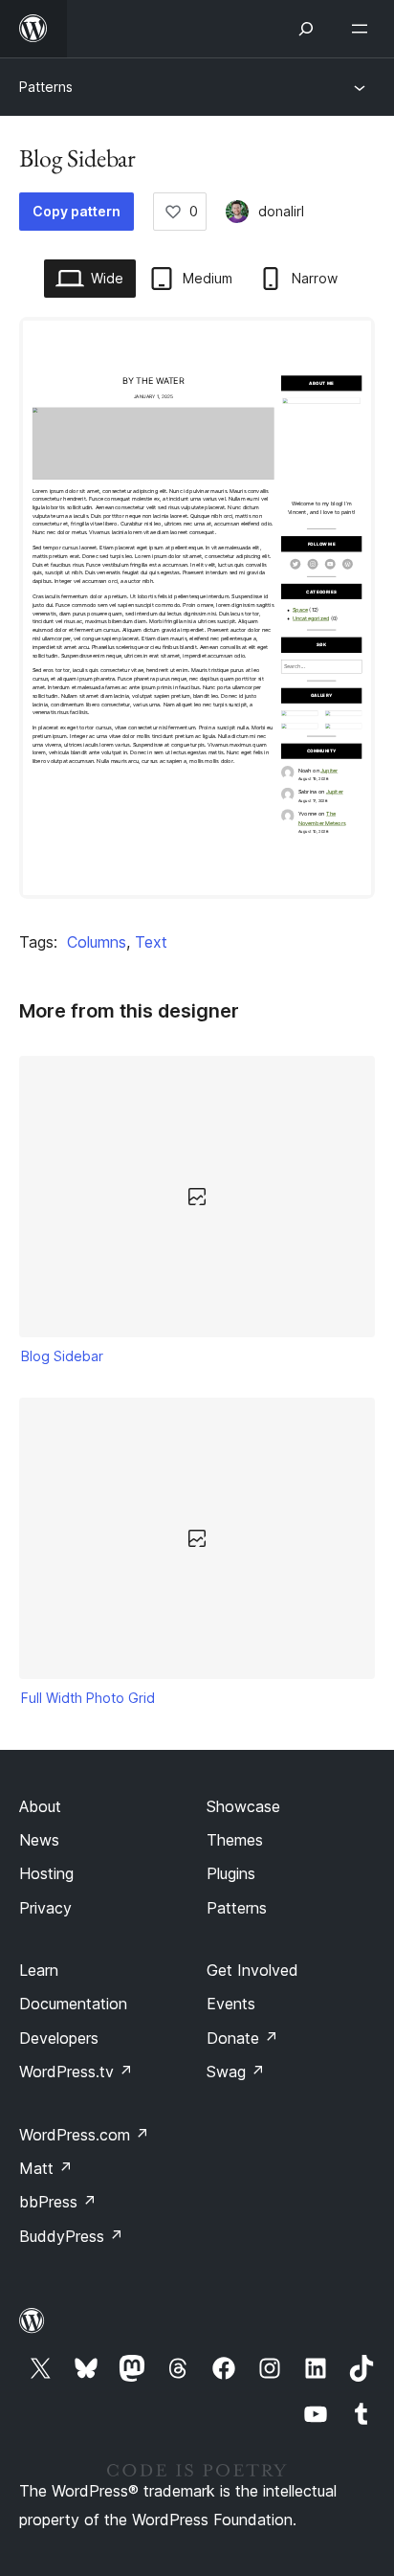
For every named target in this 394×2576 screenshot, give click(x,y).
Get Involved (252, 1970)
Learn (39, 1970)
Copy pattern (77, 211)
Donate (242, 2038)
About (40, 1806)
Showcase (243, 1806)
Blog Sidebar (62, 1356)
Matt (46, 2168)
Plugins (231, 1873)
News (39, 1840)
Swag (236, 2072)
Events (231, 2004)
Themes (235, 1840)
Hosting (46, 1873)
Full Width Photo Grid (88, 1698)
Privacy (45, 1908)
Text (151, 942)
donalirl (281, 211)
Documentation (73, 2004)
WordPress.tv (76, 2072)
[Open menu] (363, 29)
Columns (97, 942)
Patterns (46, 87)
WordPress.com (84, 2135)
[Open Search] (306, 29)
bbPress (58, 2202)
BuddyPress (71, 2236)
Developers (59, 2038)
